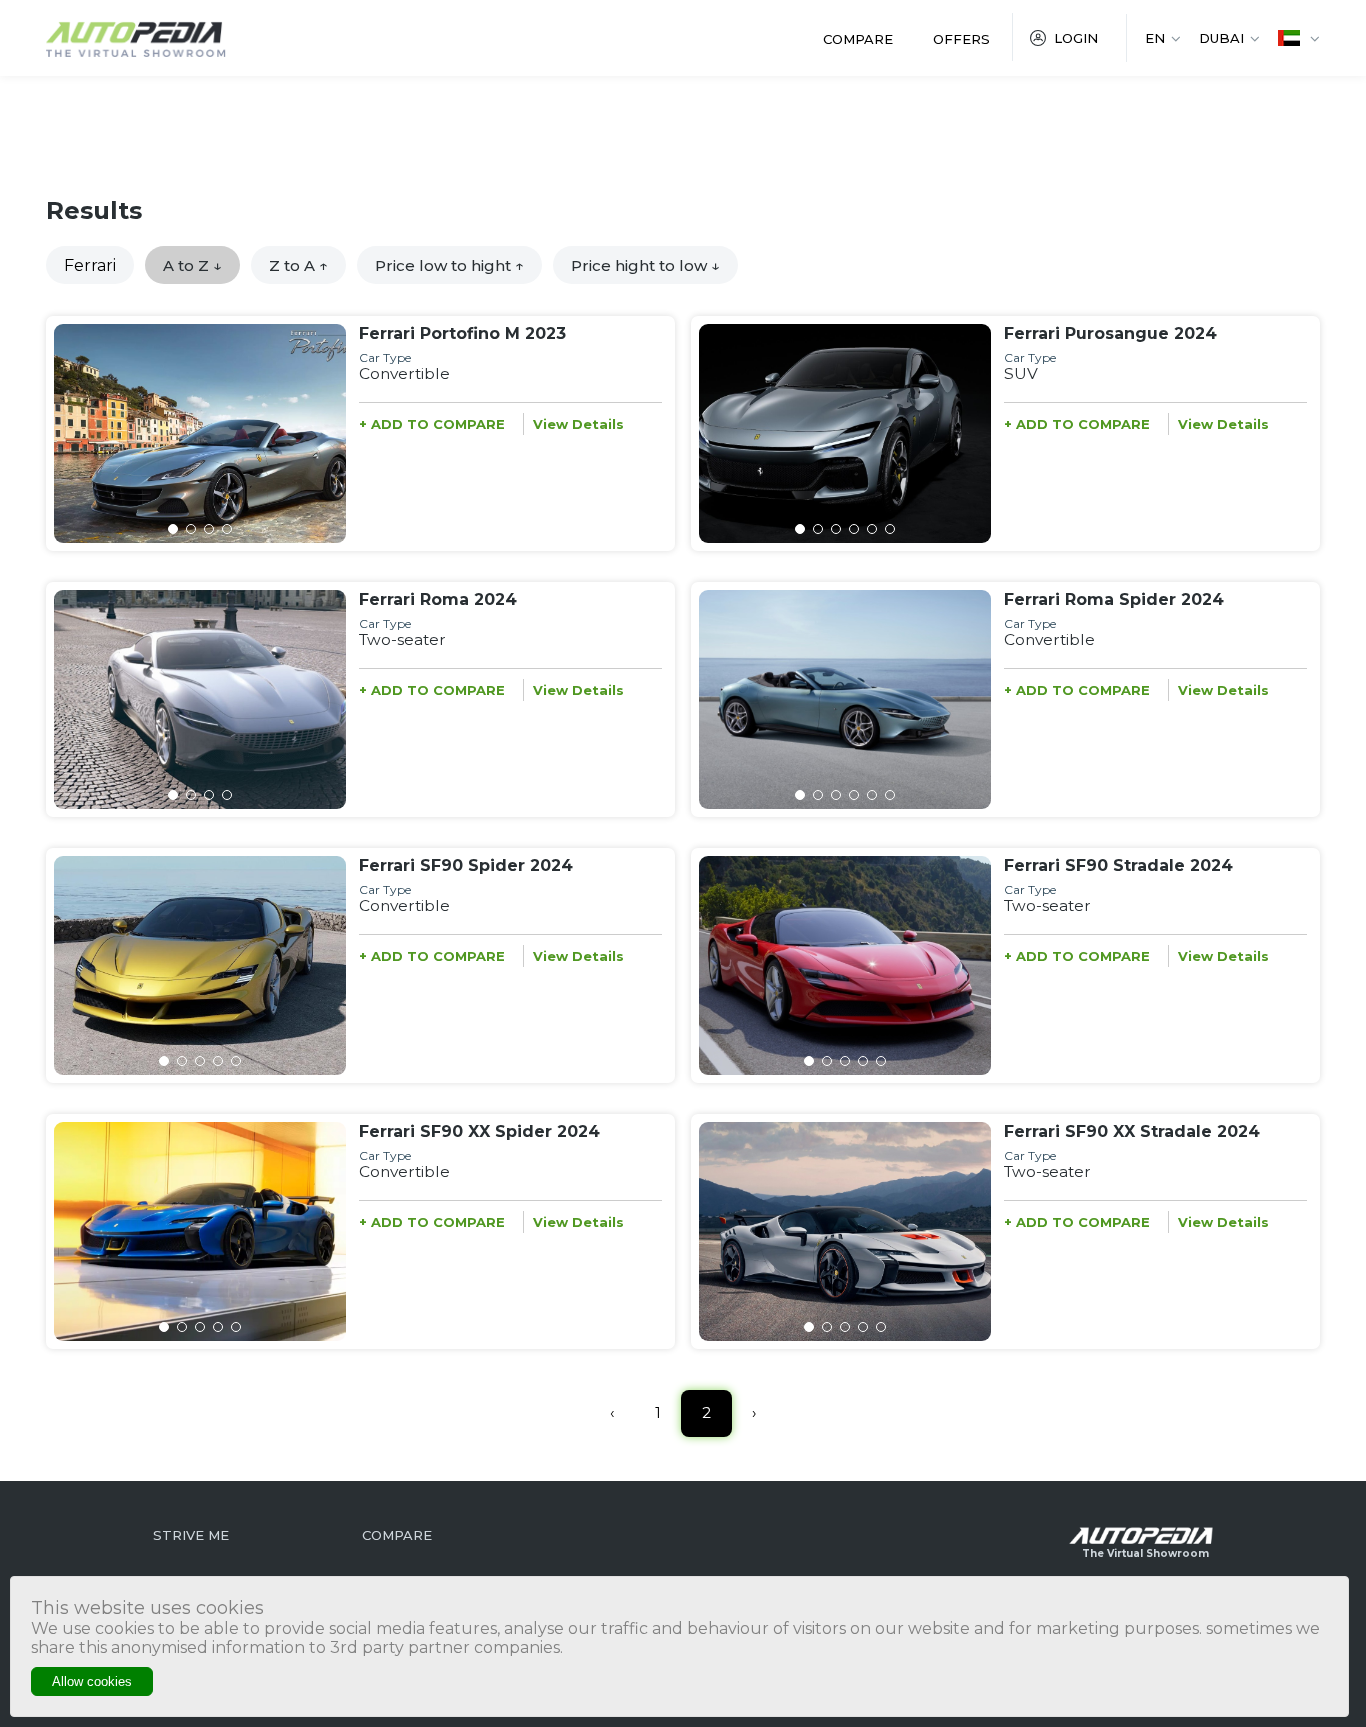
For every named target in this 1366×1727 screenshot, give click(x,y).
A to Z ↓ (192, 265)
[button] (173, 529)
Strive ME (191, 1535)
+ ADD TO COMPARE (432, 424)
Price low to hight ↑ (449, 265)
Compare (858, 39)
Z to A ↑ (298, 265)
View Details (578, 424)
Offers (961, 39)
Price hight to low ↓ (645, 265)
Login (1076, 38)
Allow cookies (92, 1681)
